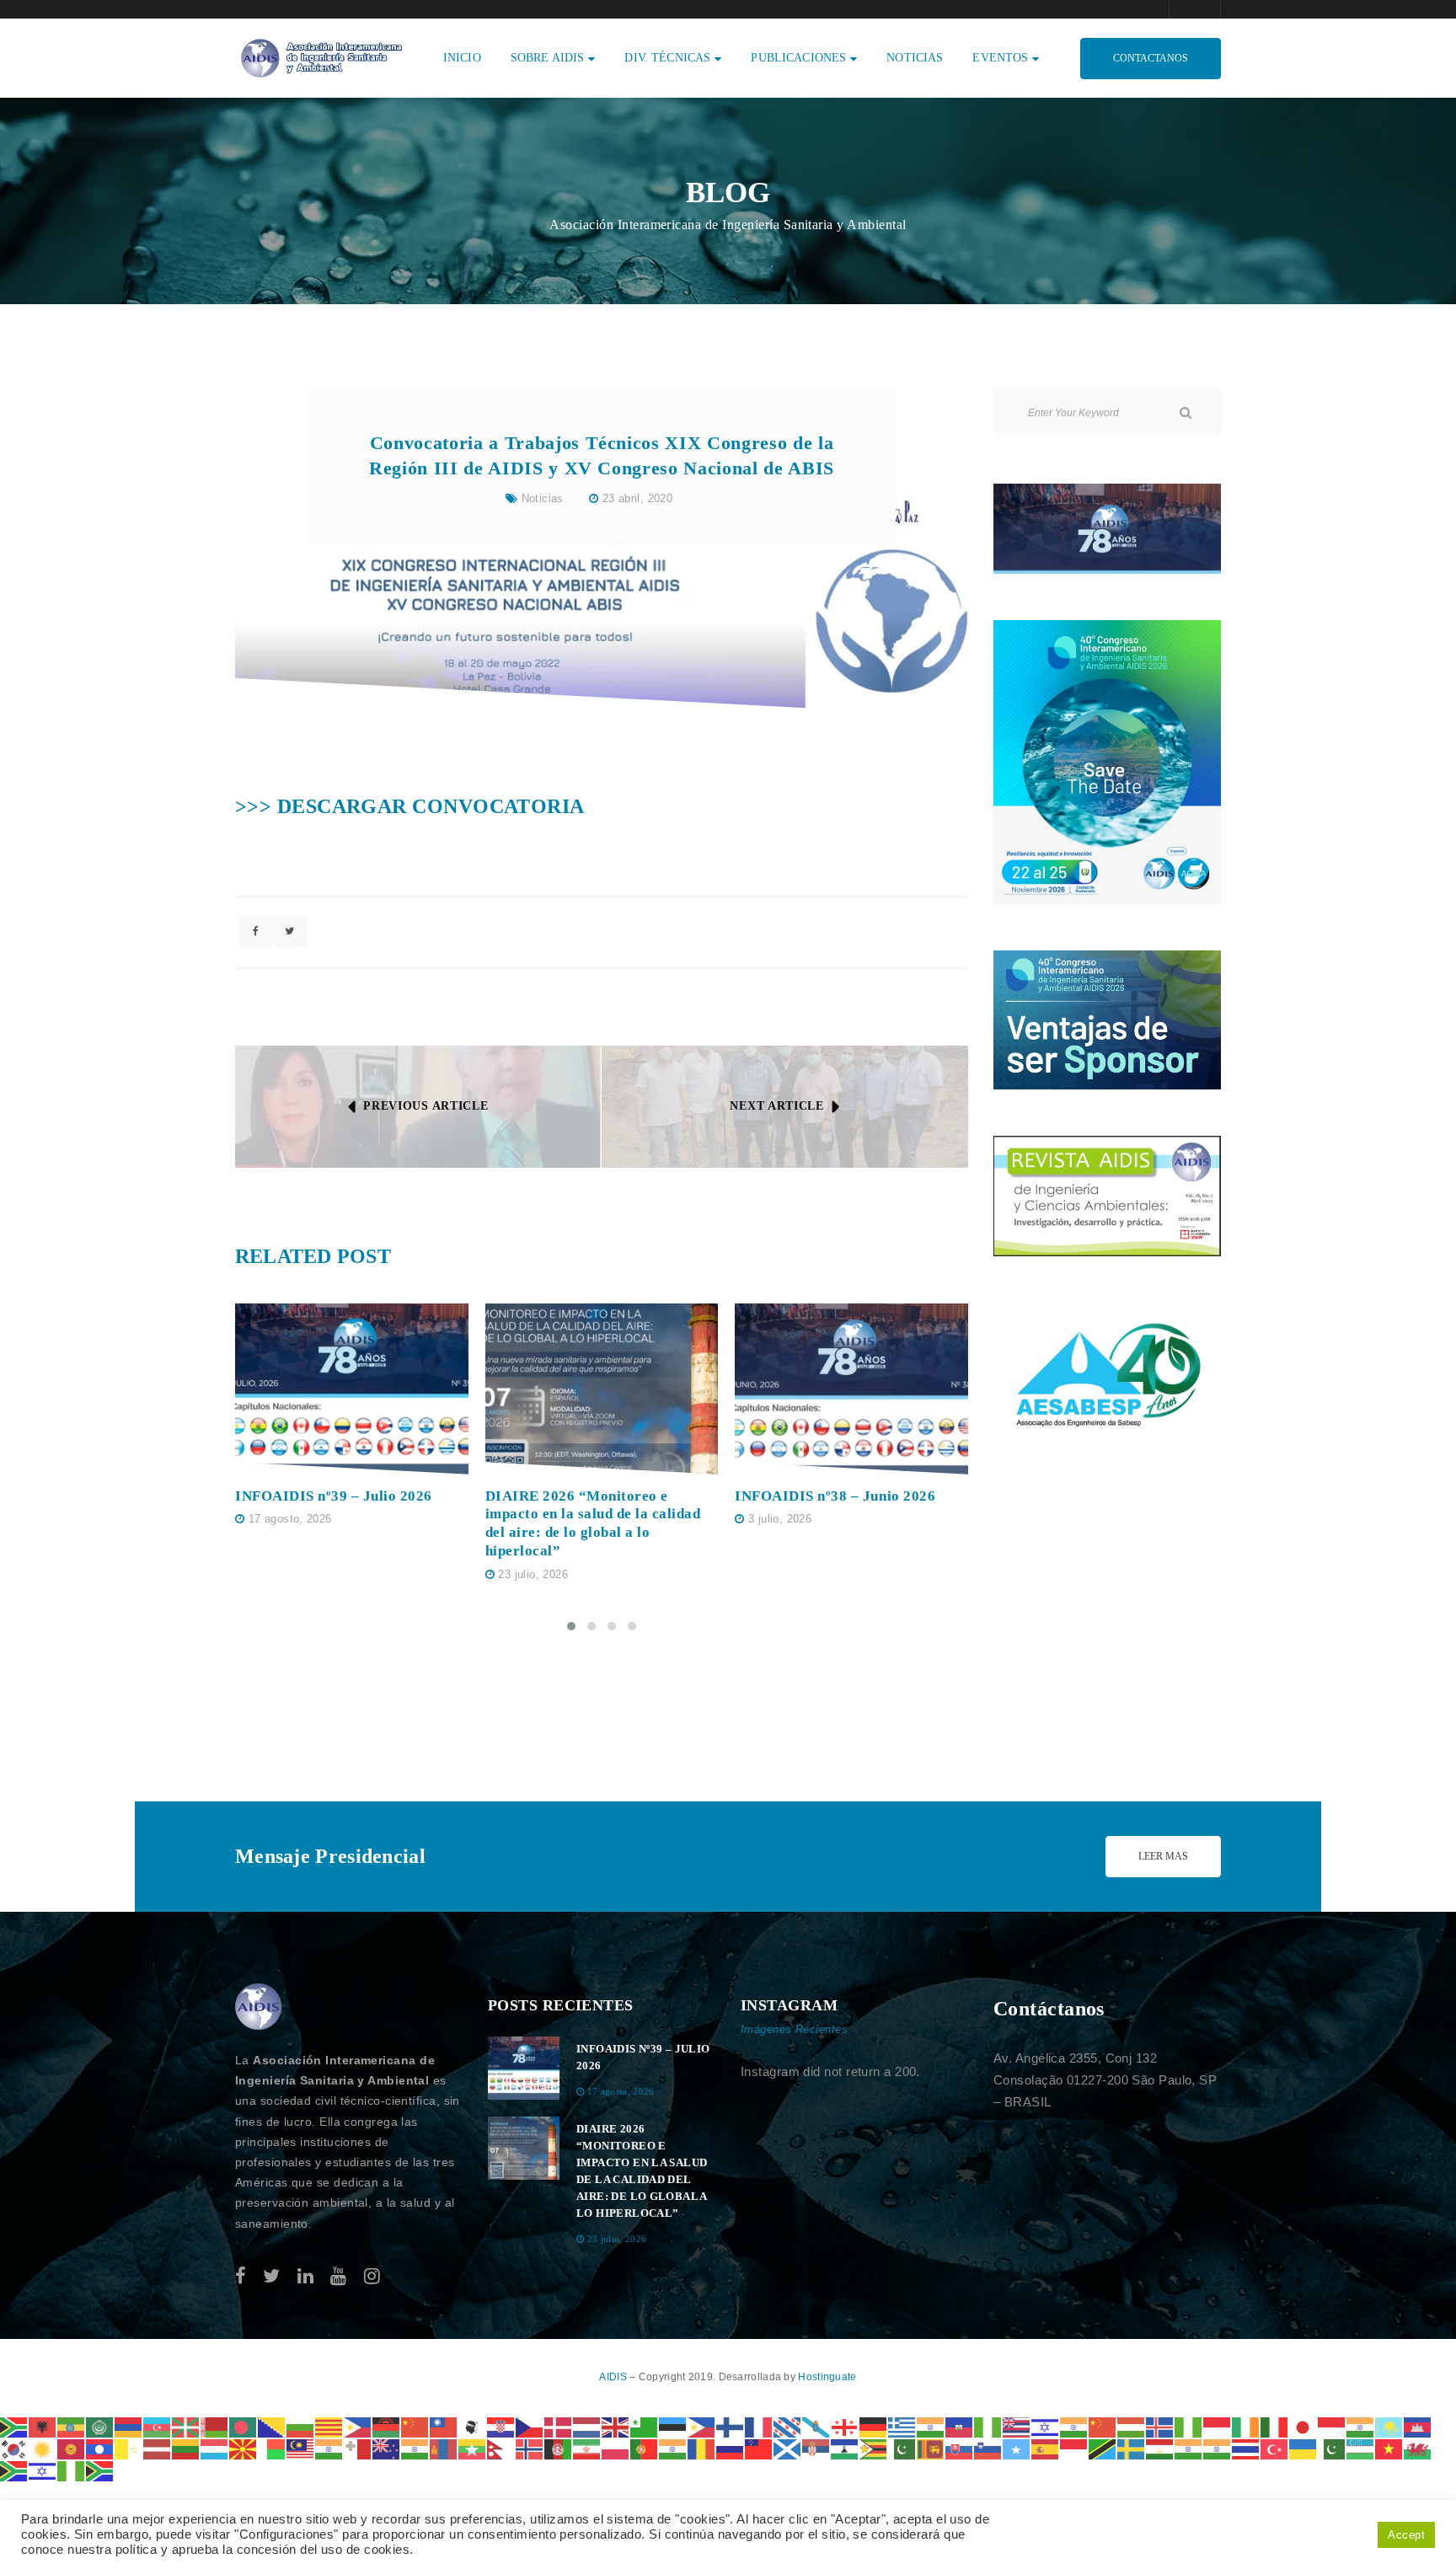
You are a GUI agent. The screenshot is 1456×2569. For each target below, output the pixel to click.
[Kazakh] (1389, 2426)
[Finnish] (731, 2426)
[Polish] (616, 2448)
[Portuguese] (645, 2448)
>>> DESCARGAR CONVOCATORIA (410, 806)
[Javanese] (1332, 2426)
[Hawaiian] (1017, 2426)
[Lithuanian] (186, 2448)
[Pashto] (559, 2448)
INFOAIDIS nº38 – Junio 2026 (835, 1496)
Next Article (776, 1106)
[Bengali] (244, 2426)
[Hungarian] (1132, 2426)
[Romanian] (702, 2448)
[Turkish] (1275, 2448)
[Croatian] (501, 2426)
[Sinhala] (931, 2448)
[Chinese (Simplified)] (415, 2426)
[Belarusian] (215, 2426)
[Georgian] (845, 2426)
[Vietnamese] (1389, 2448)
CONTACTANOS (1151, 58)
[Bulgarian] (301, 2426)
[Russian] (731, 2448)
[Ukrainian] (1303, 2448)
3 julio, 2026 (780, 1519)
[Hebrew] (1046, 2426)
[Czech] (530, 2426)
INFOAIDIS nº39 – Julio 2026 (334, 1496)
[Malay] (301, 2448)
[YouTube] (338, 2276)
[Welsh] (1418, 2448)
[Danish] (559, 2426)
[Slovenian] (988, 2448)
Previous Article (426, 1106)
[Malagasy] (272, 2448)
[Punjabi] (673, 2448)
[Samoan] (759, 2448)
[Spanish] (1046, 2448)
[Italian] (1275, 2426)
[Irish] (1246, 2426)
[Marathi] (415, 2448)
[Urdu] (1332, 2448)
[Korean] (14, 2448)
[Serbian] (816, 2448)
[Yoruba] (72, 2470)
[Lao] (100, 2448)
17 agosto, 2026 (290, 1519)
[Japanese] (1303, 2426)
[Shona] (874, 2448)
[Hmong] (1103, 2426)
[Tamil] (1189, 2448)
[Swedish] (1132, 2448)
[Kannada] (1361, 2426)
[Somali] (1017, 2448)
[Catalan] (329, 2426)
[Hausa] (988, 2426)
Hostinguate (827, 2377)
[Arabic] (100, 2426)
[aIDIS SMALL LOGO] (259, 2007)
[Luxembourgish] (215, 2448)
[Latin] (129, 2448)
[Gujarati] (931, 2426)
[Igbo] (1189, 2426)
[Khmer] (1418, 2426)
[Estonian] (673, 2426)
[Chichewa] (387, 2426)
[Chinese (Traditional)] (444, 2426)
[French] (759, 2426)
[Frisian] (788, 2426)
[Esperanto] (645, 2426)
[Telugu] (1218, 2448)
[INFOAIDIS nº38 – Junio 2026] (851, 1389)
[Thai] (1246, 2448)
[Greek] (902, 2426)
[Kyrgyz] (72, 2448)
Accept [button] (1406, 2535)
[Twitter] (271, 2276)
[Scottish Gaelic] (788, 2448)
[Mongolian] (444, 2448)
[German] (874, 2426)
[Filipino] (702, 2426)
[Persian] (587, 2448)
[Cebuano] (358, 2426)
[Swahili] (1103, 2448)
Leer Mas (1163, 1856)
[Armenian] (129, 2426)
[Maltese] (358, 2448)
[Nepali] (501, 2448)
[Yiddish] (43, 2470)
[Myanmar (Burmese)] (473, 2448)
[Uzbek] (1361, 2448)
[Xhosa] (14, 2470)
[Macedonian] (244, 2448)
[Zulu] (100, 2470)
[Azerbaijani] (158, 2426)
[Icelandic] (1160, 2426)
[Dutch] (587, 2426)
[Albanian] (43, 2426)
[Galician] (816, 2426)
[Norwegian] (530, 2448)
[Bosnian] (272, 2426)
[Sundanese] (1074, 2448)
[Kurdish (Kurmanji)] (43, 2448)
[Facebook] (241, 2276)
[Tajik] (1160, 2448)
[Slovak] (960, 2448)
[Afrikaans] (14, 2426)
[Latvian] (158, 2448)
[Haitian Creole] (960, 2426)
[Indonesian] (1218, 2426)
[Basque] (186, 2426)
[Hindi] (1074, 2426)
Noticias (543, 498)
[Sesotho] (845, 2448)
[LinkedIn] (305, 2276)
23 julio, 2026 (533, 1574)
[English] (616, 2426)
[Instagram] (372, 2276)
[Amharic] (72, 2426)
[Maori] (387, 2448)
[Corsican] (473, 2426)
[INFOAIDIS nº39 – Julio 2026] (352, 1389)
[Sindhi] (902, 2448)
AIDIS (614, 2377)
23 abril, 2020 (637, 498)
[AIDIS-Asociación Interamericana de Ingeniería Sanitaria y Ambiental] (319, 57)
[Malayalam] (329, 2448)
